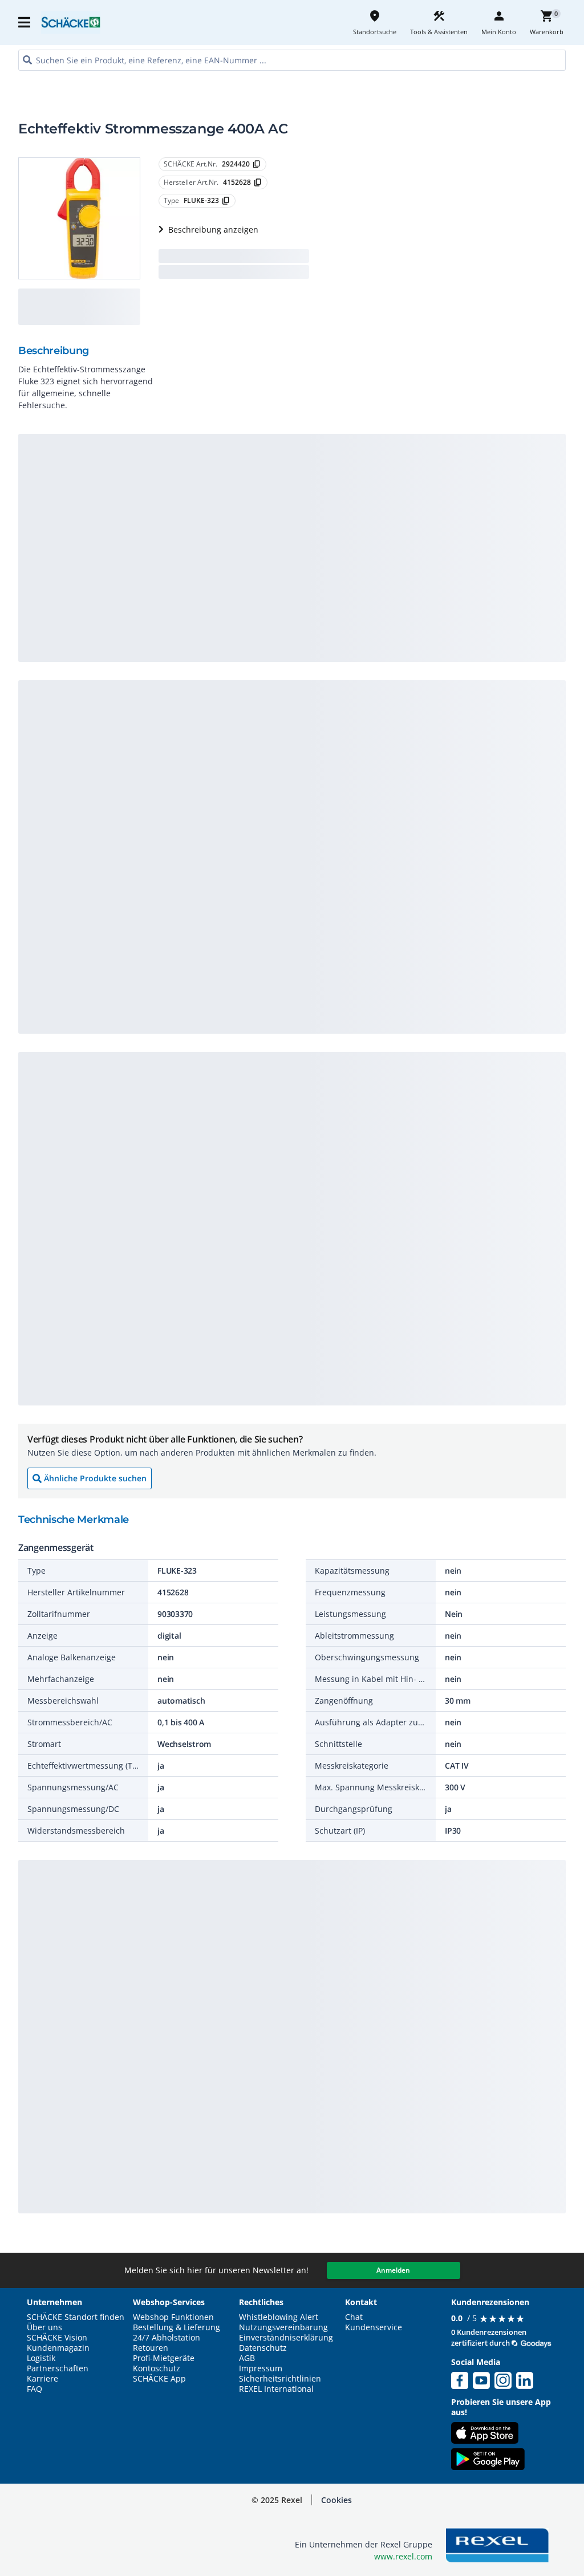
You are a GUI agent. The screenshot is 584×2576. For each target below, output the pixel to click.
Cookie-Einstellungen (484, 2543)
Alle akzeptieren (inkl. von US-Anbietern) (484, 2454)
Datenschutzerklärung (236, 2549)
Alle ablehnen (484, 2499)
